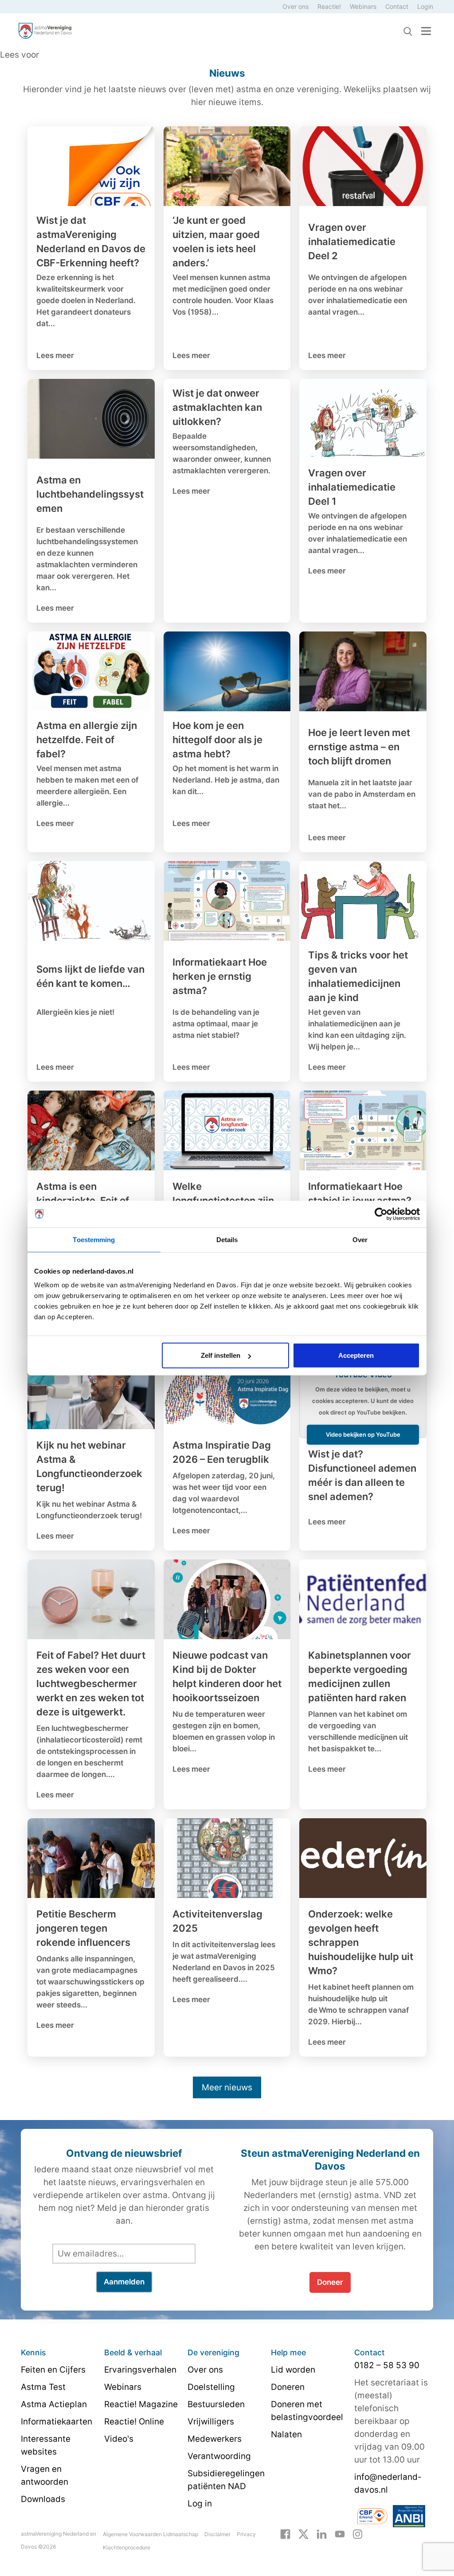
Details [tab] (227, 1239)
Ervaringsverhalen (140, 2370)
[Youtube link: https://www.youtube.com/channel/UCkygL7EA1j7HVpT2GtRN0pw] (340, 2533)
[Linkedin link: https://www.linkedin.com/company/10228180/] (322, 2533)
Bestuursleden (216, 2404)
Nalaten (286, 2434)
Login (425, 6)
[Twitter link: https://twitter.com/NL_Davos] (303, 2533)
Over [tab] (360, 1239)
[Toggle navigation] (426, 31)
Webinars (363, 6)
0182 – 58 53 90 (387, 2365)
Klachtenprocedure (127, 2547)
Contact (397, 6)
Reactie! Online (134, 2422)
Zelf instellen (221, 1355)
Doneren (288, 2387)
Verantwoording (219, 2456)
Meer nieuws (227, 2087)
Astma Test (43, 2387)
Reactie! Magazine (141, 2404)
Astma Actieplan (54, 2404)
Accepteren (356, 1355)
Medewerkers (215, 2439)
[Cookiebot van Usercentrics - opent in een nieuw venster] (381, 1214)
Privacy (246, 2534)
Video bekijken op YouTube (363, 1434)
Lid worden (293, 2370)
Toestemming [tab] (94, 1239)
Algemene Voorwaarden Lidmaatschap (151, 2534)
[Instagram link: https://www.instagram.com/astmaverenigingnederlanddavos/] (358, 2533)
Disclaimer (217, 2534)
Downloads (43, 2499)
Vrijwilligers (211, 2422)
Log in (200, 2504)
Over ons (295, 6)
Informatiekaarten (57, 2422)
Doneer (330, 2282)
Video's (119, 2439)
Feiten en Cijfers (53, 2370)
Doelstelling (211, 2387)
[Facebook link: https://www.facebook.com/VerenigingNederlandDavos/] (285, 2533)
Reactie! (329, 6)
